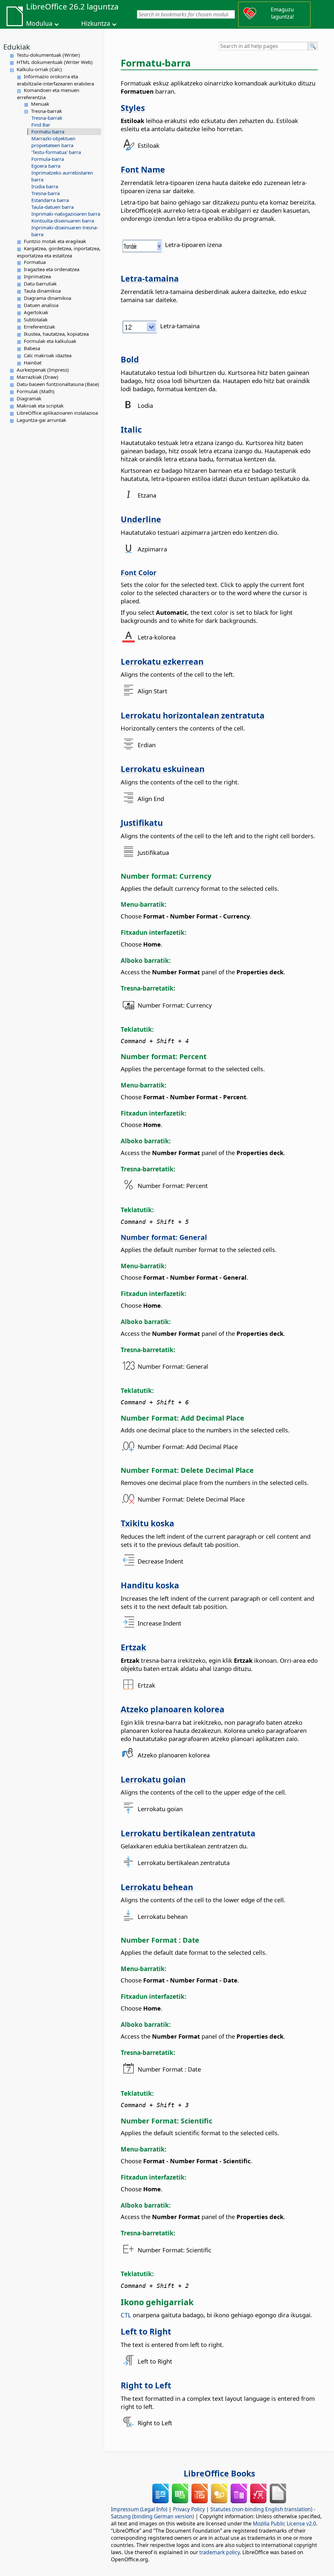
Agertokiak (36, 312)
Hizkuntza (96, 23)
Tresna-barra (46, 193)
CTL (126, 2315)
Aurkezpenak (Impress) (43, 370)
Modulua (39, 23)
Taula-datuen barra (53, 207)
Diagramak (29, 398)
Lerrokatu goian (153, 1779)
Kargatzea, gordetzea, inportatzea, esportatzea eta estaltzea (59, 252)
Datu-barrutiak (40, 284)
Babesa (32, 348)
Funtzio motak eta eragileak (55, 241)
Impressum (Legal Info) (139, 2509)
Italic (131, 429)
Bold (130, 359)
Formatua (35, 262)
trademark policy (220, 2552)
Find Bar (41, 125)
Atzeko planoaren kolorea (173, 1709)
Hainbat (33, 362)
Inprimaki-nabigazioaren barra (66, 214)
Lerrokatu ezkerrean (162, 661)
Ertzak (133, 1647)
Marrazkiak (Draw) (38, 377)
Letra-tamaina (150, 278)
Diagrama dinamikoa (47, 298)
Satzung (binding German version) (152, 2516)
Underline (141, 519)
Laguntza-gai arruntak (41, 420)
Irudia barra (45, 186)
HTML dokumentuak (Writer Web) (55, 62)
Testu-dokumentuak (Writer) (48, 55)
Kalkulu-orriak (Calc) (39, 69)
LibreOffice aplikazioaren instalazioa (57, 413)
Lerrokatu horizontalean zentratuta (193, 715)
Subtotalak (36, 319)
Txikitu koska (147, 1523)
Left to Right (146, 2331)
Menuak (40, 104)
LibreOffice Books (219, 2473)
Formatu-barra (48, 131)
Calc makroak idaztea (48, 355)
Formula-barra (48, 159)
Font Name (143, 169)
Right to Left (146, 2385)
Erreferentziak (39, 327)
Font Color (139, 572)
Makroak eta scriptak (40, 406)
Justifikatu (142, 823)
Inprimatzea (37, 276)
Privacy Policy (189, 2509)
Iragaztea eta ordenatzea (52, 269)
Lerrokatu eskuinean (163, 769)
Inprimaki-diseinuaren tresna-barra (65, 231)
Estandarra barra (50, 200)
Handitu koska (150, 1585)
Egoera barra (46, 166)
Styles (133, 108)
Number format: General (164, 1237)
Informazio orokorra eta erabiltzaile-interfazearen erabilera (55, 80)
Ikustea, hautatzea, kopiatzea (56, 334)
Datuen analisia (41, 305)
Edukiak (17, 47)
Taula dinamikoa (42, 291)
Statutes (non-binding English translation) (261, 2509)
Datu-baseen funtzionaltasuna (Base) (58, 384)
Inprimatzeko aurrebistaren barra (62, 176)
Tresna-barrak (46, 111)
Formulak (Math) (36, 391)
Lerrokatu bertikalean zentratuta (188, 1833)
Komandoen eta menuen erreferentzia (48, 94)
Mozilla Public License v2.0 (284, 2523)
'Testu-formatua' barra (56, 152)
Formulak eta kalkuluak (50, 341)
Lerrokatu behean (157, 1887)
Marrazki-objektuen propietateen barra (53, 142)
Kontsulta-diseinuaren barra (63, 221)
